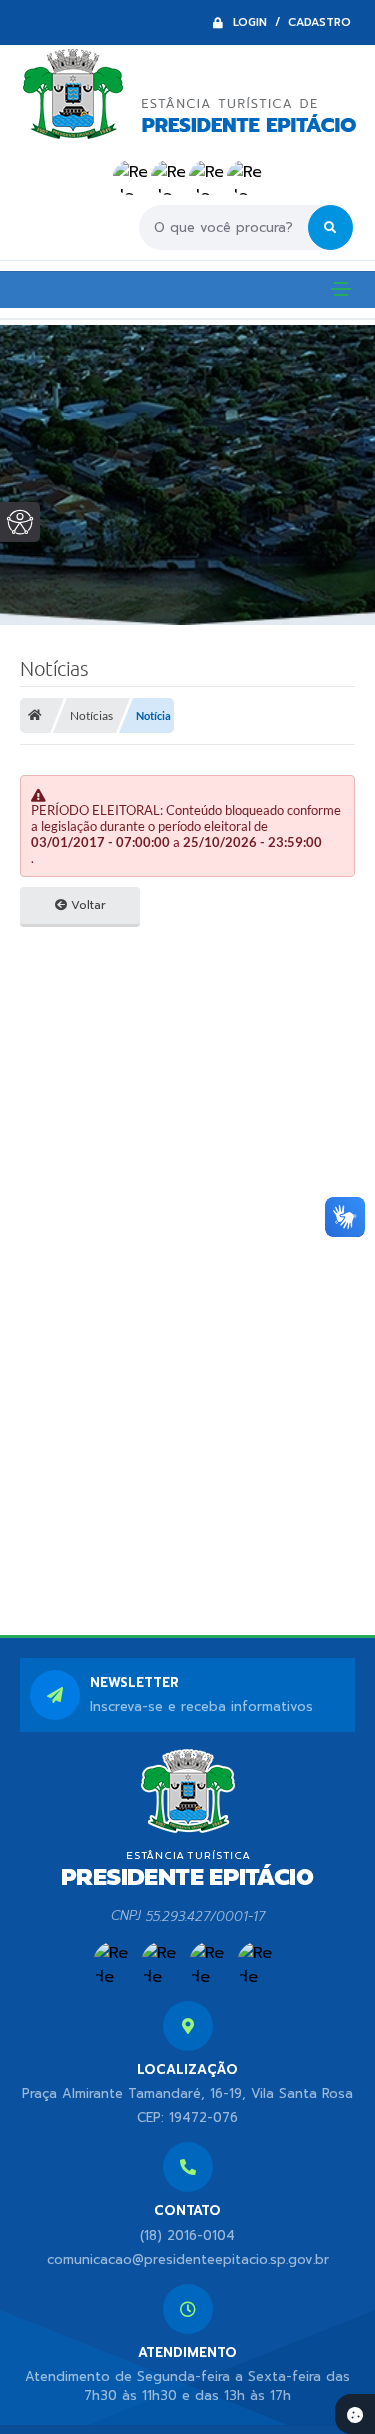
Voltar (86, 905)
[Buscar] (330, 227)
